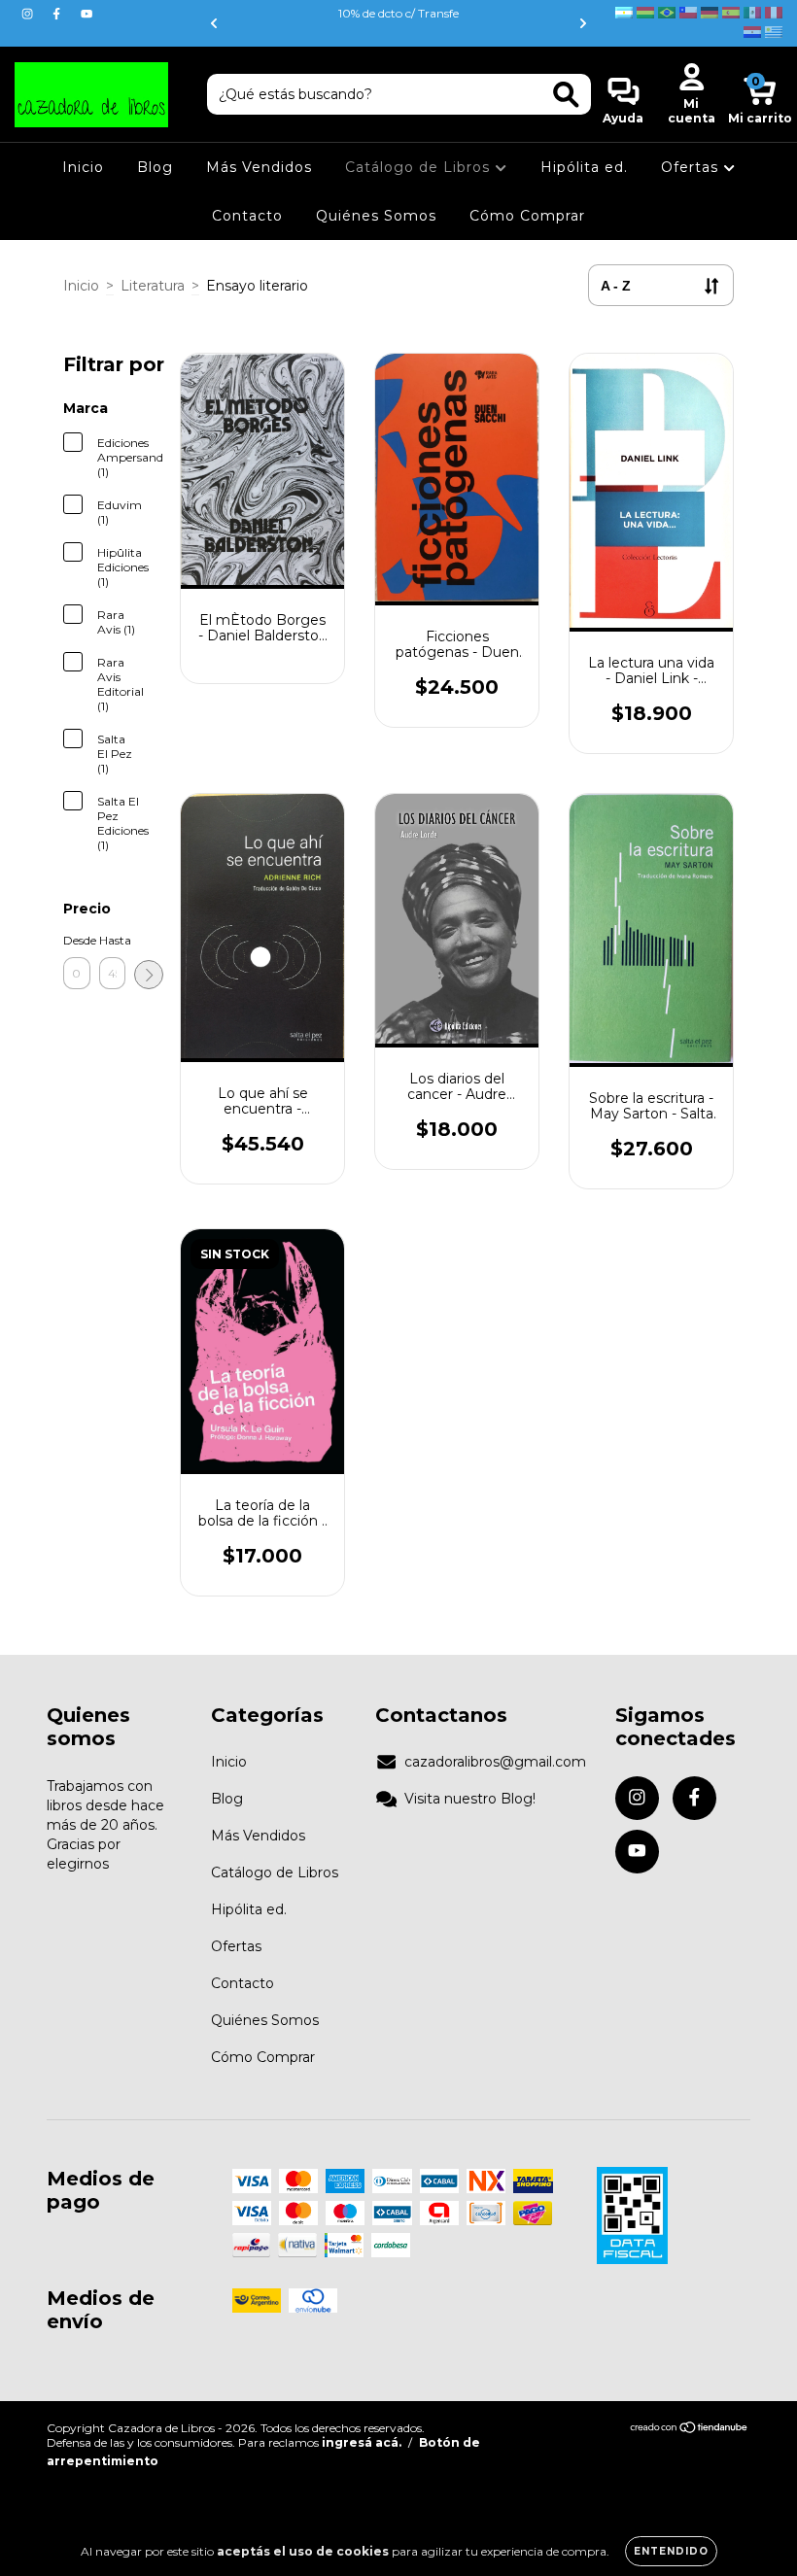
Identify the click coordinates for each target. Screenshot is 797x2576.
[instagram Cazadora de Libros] (29, 14)
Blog (155, 167)
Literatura (153, 286)
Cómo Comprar (527, 216)
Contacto (247, 216)
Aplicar (149, 975)
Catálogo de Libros (420, 167)
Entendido (671, 2551)
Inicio (83, 167)
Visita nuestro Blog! (470, 1799)
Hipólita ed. (584, 167)
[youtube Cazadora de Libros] (87, 14)
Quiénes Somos (376, 216)
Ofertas (692, 167)
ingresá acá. (362, 2442)
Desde (77, 940)
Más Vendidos (259, 167)
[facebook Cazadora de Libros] (58, 14)
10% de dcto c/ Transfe (398, 13)
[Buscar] (566, 95)
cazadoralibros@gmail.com (495, 1762)
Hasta (113, 940)
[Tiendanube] (690, 2430)
